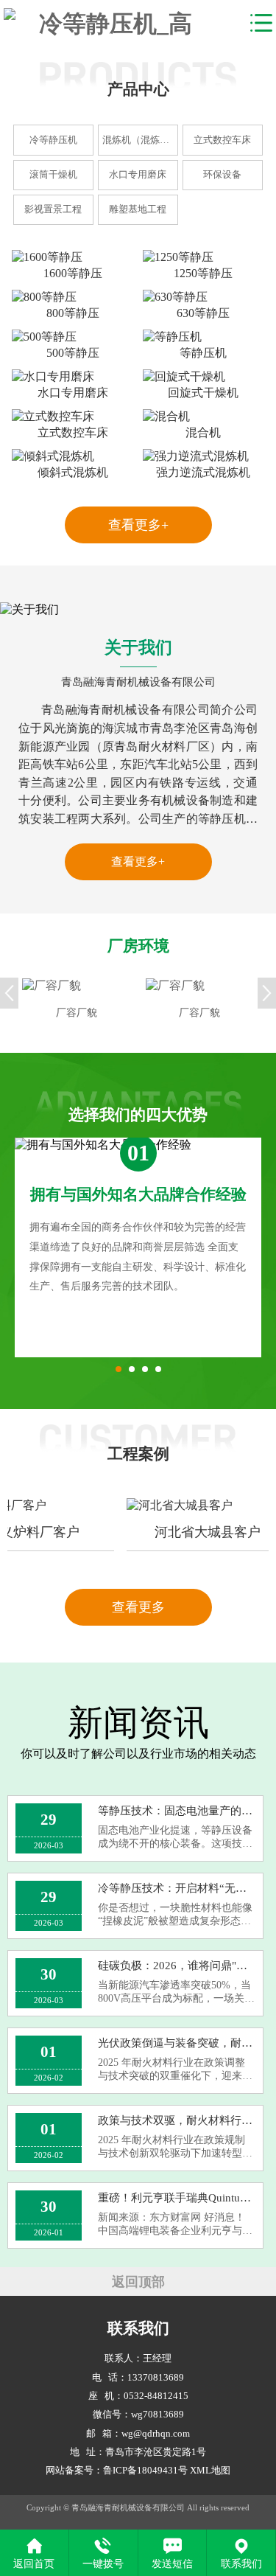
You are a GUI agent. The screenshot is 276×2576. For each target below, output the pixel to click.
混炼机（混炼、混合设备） (140, 140)
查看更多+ (138, 525)
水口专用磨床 (138, 175)
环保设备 (222, 175)
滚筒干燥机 (53, 175)
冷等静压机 (53, 140)
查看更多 (138, 1607)
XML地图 (210, 2471)
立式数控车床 (222, 140)
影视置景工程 (53, 209)
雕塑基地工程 (138, 209)
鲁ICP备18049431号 (145, 2471)
